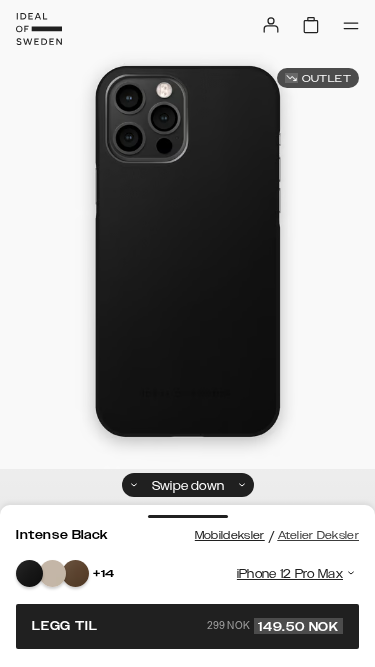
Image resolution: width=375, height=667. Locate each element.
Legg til (185, 626)
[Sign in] (271, 25)
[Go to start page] (39, 29)
